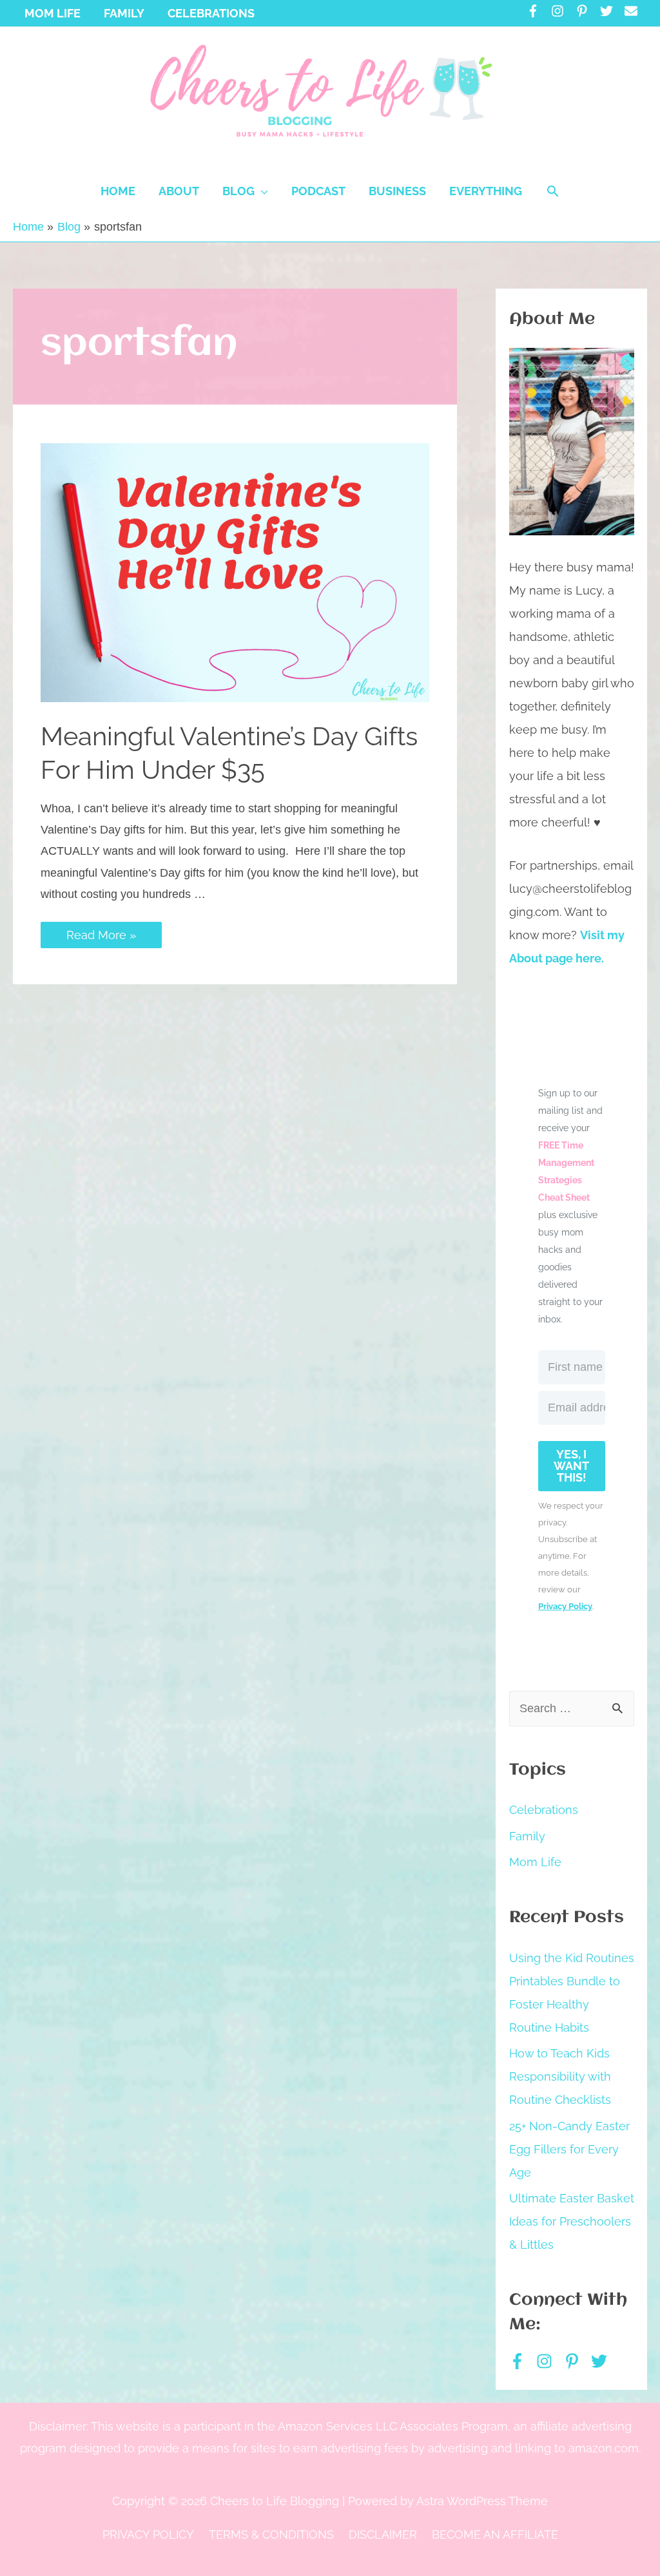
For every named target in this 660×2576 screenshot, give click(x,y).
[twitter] (611, 11)
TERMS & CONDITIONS (271, 2534)
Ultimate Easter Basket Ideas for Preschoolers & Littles (572, 2221)
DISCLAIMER (383, 2534)
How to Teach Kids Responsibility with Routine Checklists (560, 2076)
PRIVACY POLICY (148, 2534)
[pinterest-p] (586, 11)
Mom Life (535, 1862)
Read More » (101, 935)
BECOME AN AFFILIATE (495, 2534)
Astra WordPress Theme (482, 2501)
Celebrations (544, 1810)
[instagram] (562, 11)
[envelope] (633, 11)
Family (527, 1836)
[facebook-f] (537, 11)
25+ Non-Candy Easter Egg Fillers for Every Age (569, 2149)
